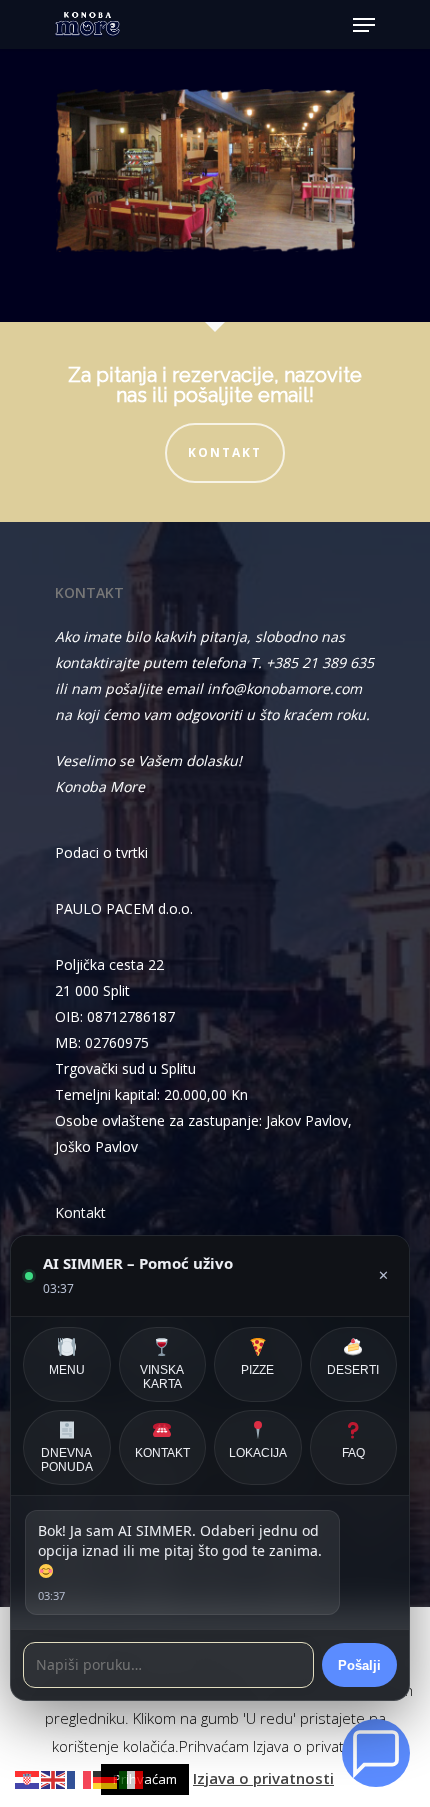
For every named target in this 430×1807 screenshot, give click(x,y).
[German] (106, 1778)
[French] (80, 1778)
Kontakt (225, 452)
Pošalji (359, 1665)
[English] (54, 1778)
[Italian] (132, 1778)
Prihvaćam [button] (145, 1779)
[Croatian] (28, 1778)
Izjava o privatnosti (263, 1778)
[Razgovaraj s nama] (376, 1753)
